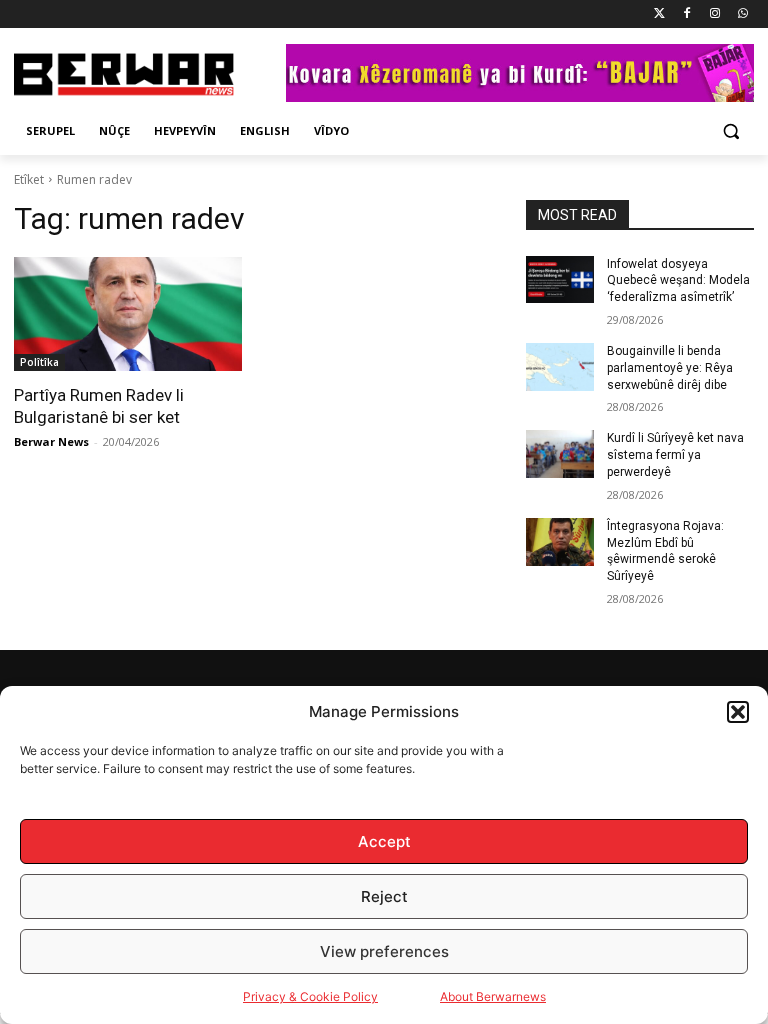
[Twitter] (659, 14)
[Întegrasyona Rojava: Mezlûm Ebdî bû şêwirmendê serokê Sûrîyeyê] (560, 542)
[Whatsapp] (742, 14)
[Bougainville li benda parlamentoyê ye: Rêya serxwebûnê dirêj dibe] (560, 367)
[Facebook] (687, 14)
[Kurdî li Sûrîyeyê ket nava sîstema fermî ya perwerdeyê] (560, 454)
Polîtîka (39, 362)
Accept (384, 841)
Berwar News (51, 441)
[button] (738, 712)
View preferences (384, 951)
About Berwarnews (493, 996)
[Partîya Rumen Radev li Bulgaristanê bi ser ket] (128, 314)
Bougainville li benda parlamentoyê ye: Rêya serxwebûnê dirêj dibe (670, 368)
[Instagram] (714, 14)
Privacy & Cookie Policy (310, 996)
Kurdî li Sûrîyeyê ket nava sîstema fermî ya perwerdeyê (675, 455)
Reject (384, 896)
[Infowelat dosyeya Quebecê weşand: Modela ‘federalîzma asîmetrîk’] (560, 280)
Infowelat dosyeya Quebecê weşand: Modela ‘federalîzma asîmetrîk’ (678, 281)
